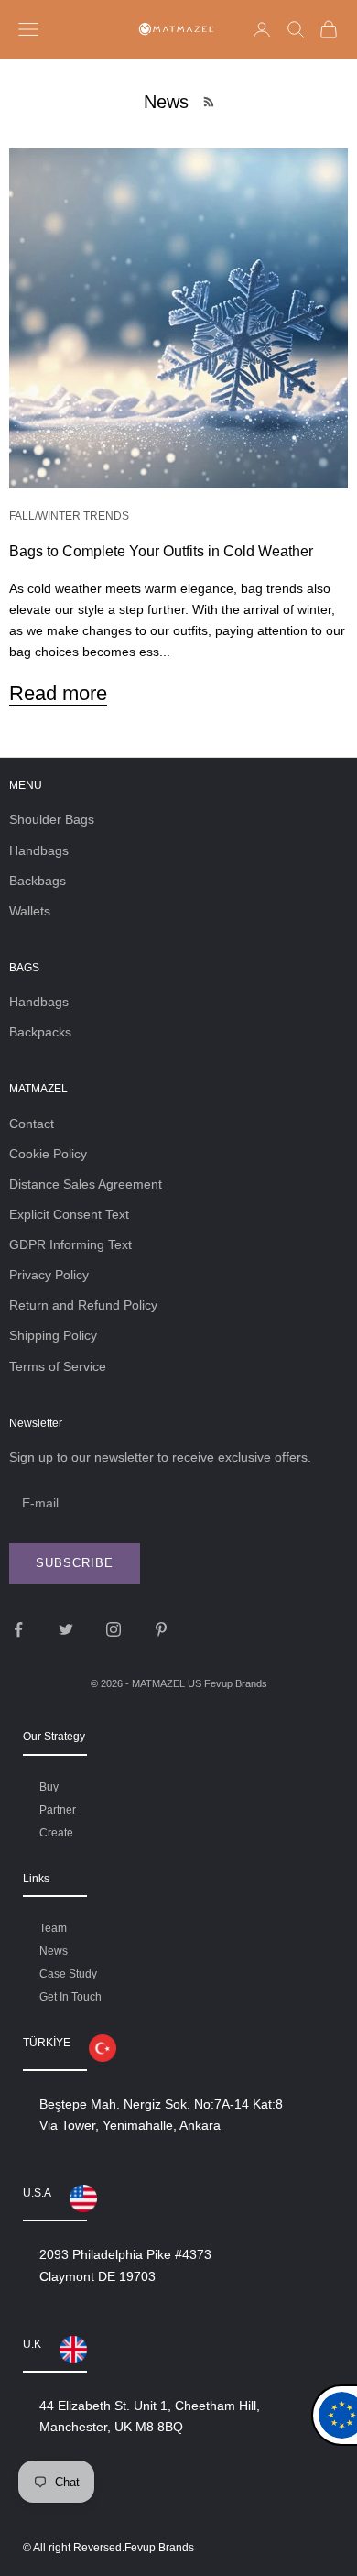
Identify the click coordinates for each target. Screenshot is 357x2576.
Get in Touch (70, 1997)
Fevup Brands (236, 1683)
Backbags (38, 881)
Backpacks (40, 1032)
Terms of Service (58, 1366)
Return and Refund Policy (83, 1305)
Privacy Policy (49, 1275)
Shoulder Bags (52, 819)
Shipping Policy (53, 1335)
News (54, 1951)
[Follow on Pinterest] (161, 1629)
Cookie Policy (48, 1154)
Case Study (68, 1974)
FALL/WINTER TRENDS (69, 516)
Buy (49, 1787)
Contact (32, 1124)
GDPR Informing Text (70, 1244)
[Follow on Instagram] (114, 1629)
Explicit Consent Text (69, 1214)
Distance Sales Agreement (86, 1184)
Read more (58, 693)
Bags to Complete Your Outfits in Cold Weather (161, 551)
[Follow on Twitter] (66, 1629)
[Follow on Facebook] (18, 1629)
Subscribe (75, 1563)
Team (53, 1928)
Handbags (39, 850)
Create (56, 1833)
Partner (58, 1810)
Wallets (30, 911)
